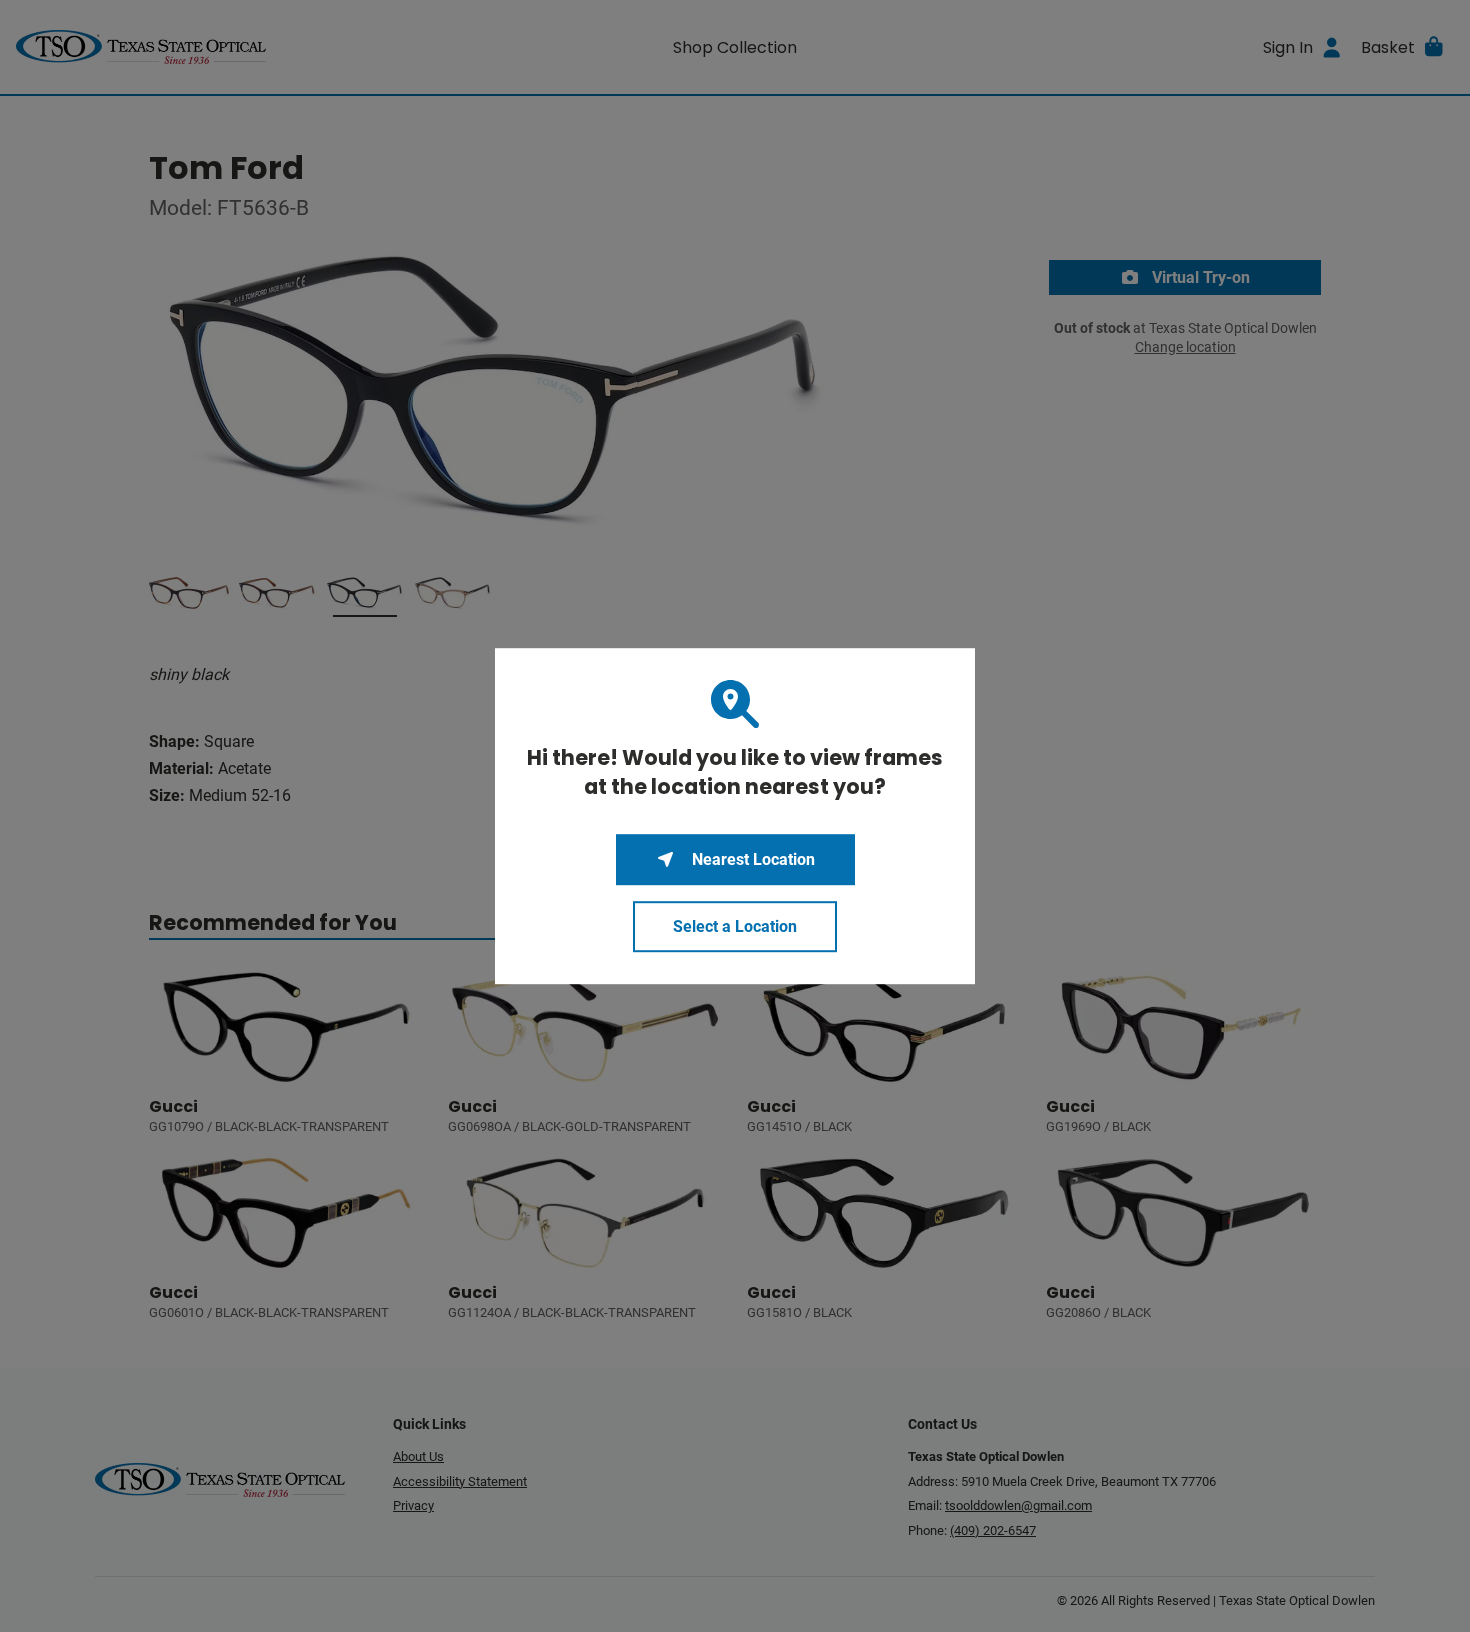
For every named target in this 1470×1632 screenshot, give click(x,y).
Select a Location (735, 926)
